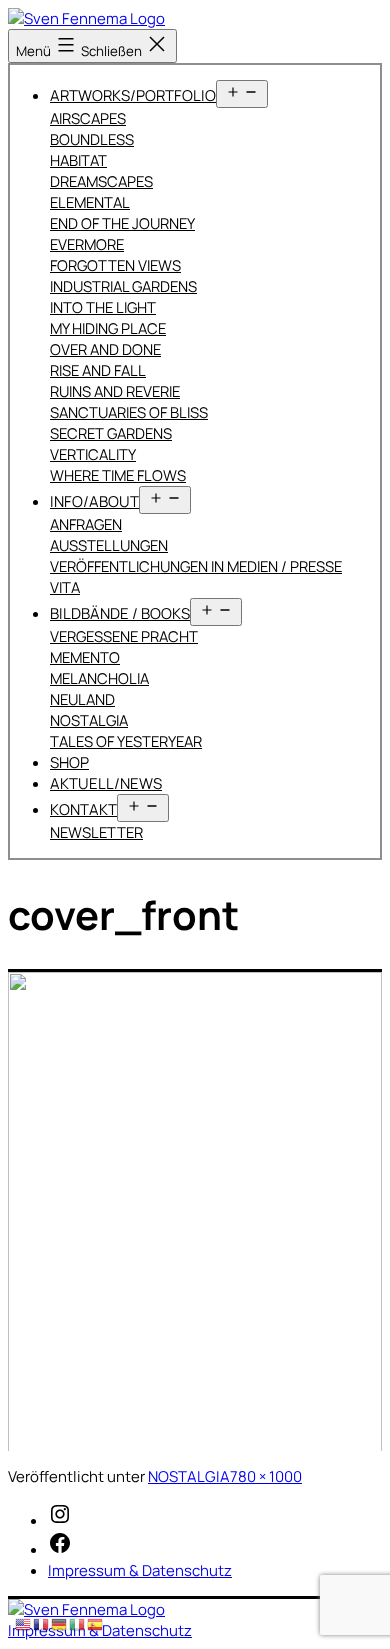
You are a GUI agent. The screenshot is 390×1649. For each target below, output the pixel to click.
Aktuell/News (106, 783)
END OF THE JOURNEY (122, 223)
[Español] (96, 1623)
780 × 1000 (266, 1476)
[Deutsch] (60, 1623)
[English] (24, 1623)
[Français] (42, 1623)
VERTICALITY (93, 454)
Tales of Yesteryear (126, 741)
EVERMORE (87, 244)
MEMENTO (85, 657)
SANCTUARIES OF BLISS (129, 412)
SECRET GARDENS (111, 433)
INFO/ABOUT (94, 501)
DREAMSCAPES (101, 181)
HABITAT (78, 160)
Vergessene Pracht (124, 636)
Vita (65, 587)
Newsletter (96, 832)
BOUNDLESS (92, 139)
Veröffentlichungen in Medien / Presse (196, 566)
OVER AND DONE (105, 349)
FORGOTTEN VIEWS (115, 265)
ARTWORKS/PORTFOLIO (133, 95)
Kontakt (83, 809)
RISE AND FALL (98, 370)
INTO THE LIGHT (103, 307)
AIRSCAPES (88, 118)
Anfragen (86, 524)
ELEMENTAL (90, 202)
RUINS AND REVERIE (115, 391)
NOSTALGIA (89, 720)
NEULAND (82, 699)
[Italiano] (78, 1623)
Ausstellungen (109, 545)
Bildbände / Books (120, 613)
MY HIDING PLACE (108, 328)
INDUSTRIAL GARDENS (123, 286)
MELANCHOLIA (99, 678)
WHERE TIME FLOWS (118, 475)
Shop (69, 762)
